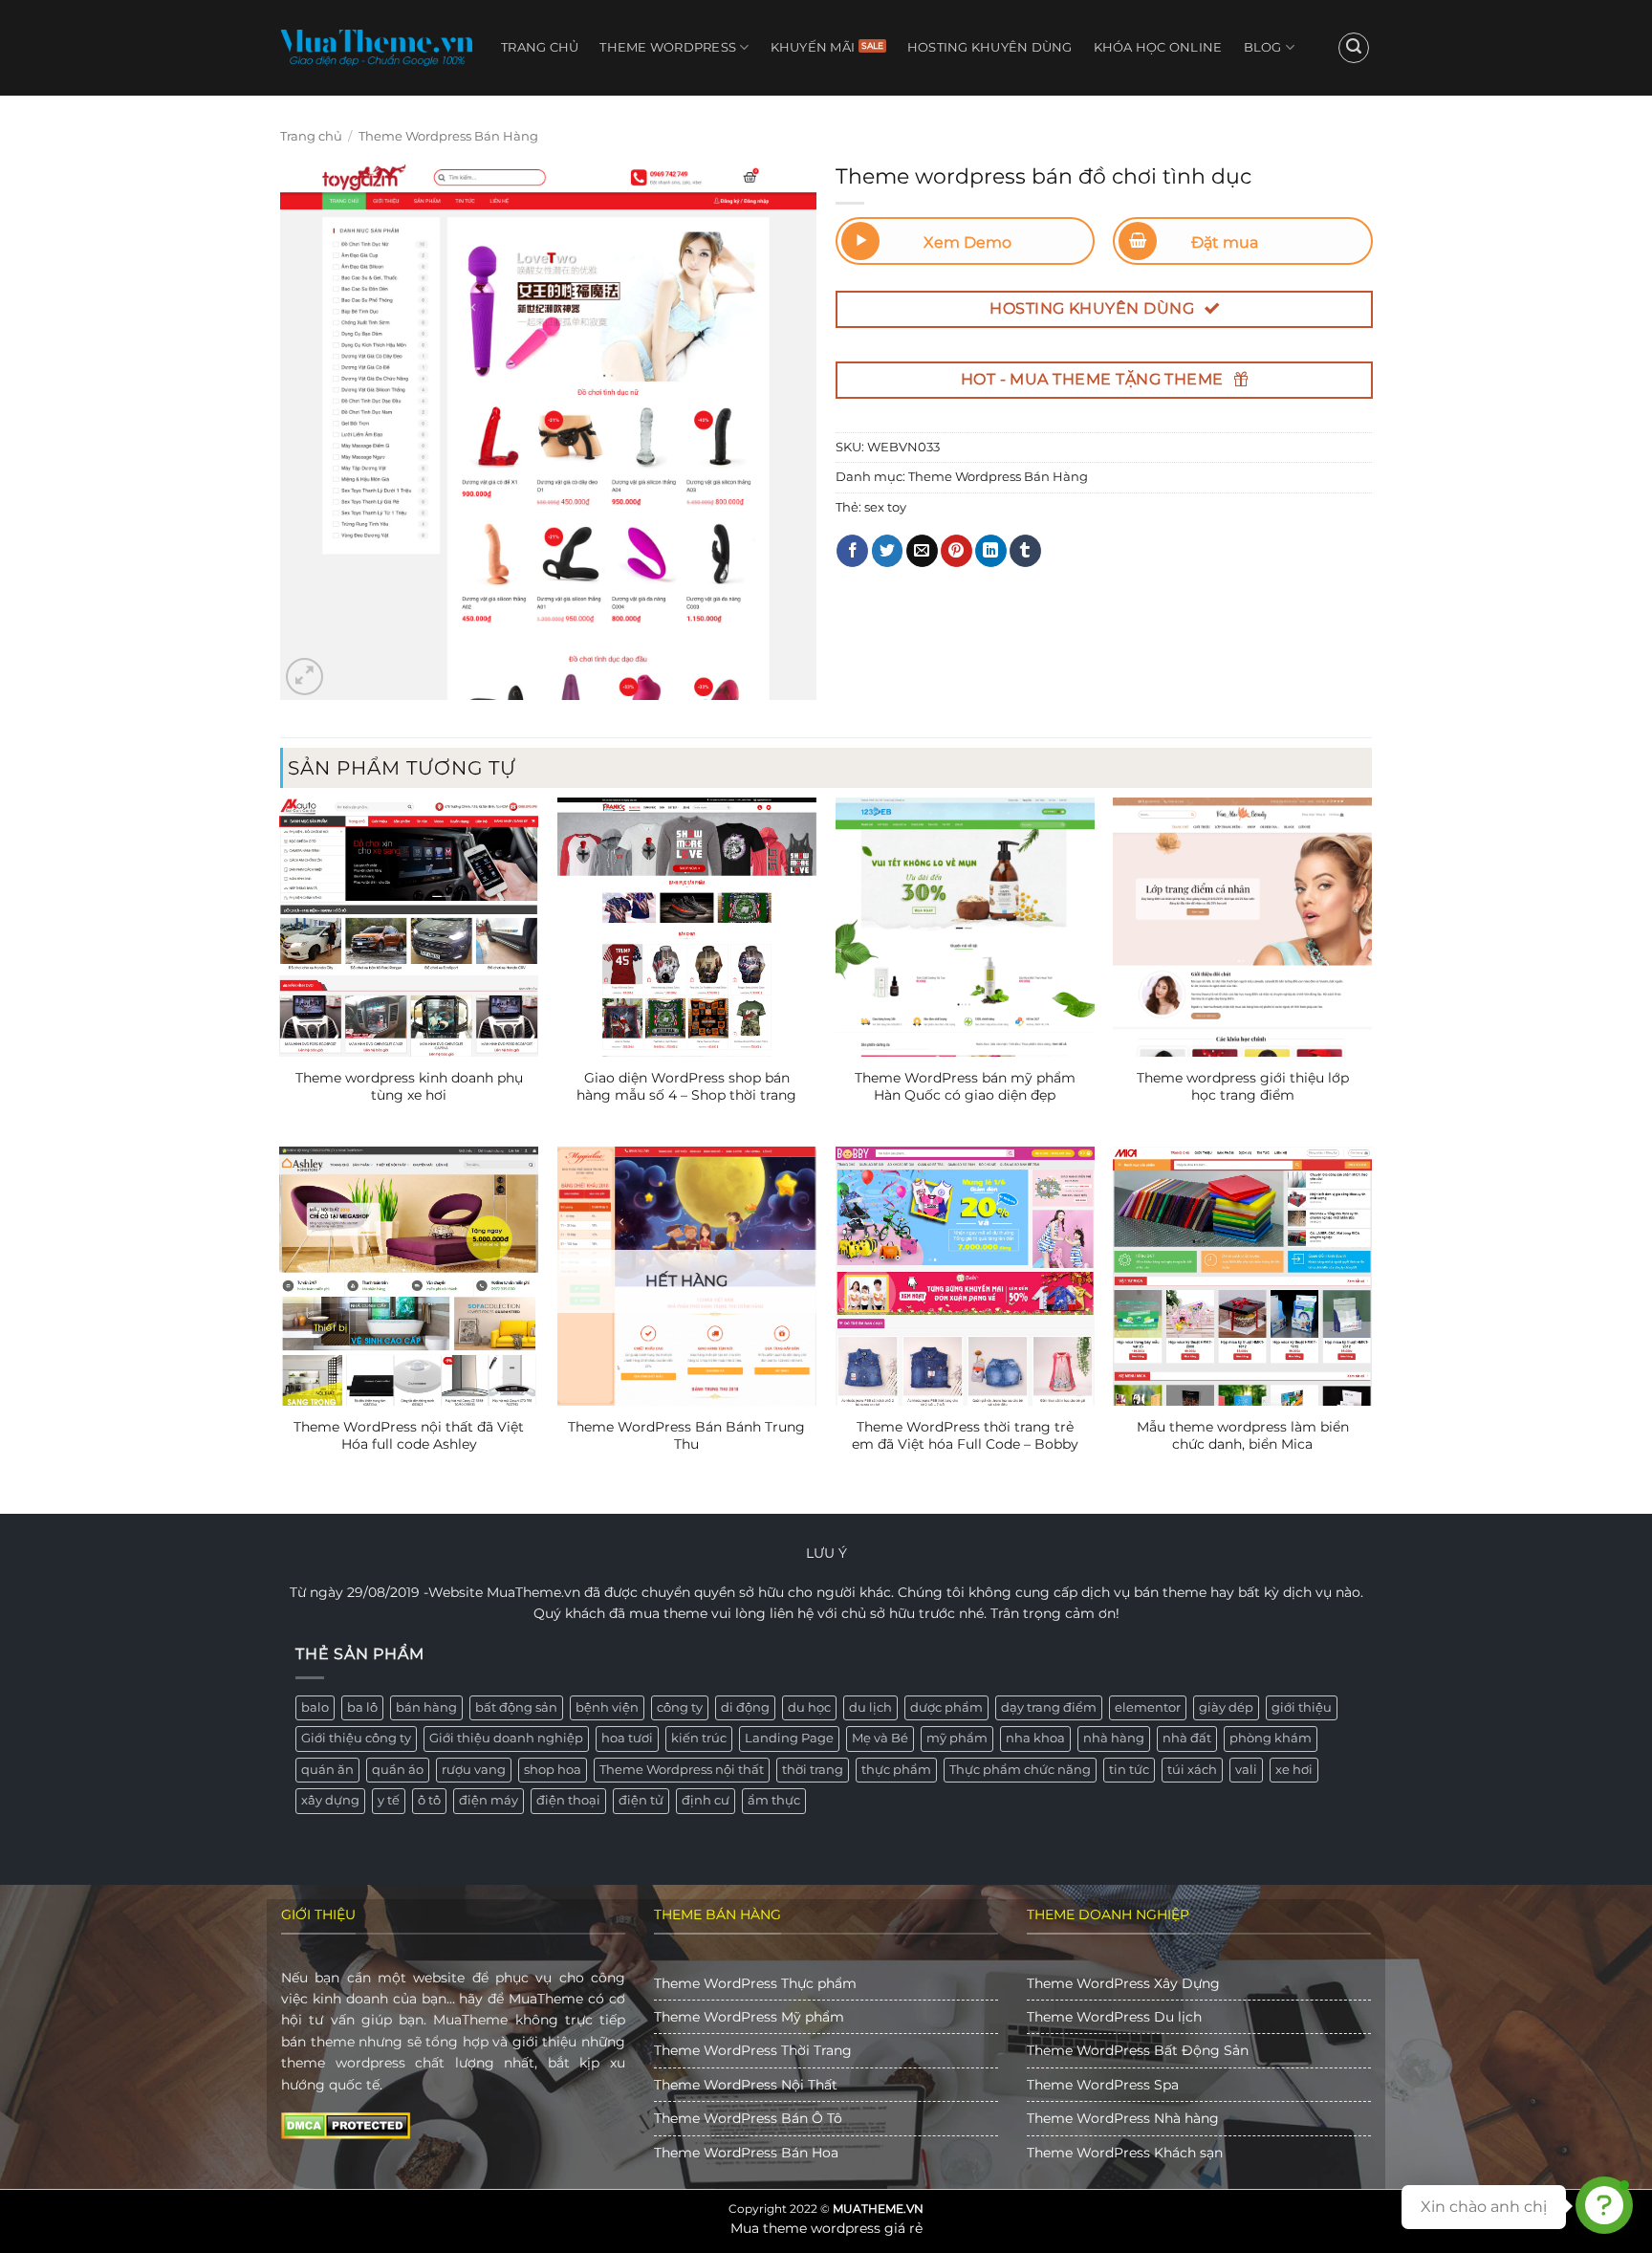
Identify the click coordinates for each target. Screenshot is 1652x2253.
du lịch (870, 1707)
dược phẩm (946, 1707)
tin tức (1129, 1770)
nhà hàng (1114, 1738)
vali (1246, 1770)
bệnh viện (607, 1707)
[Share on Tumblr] (1025, 551)
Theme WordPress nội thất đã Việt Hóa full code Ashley (409, 1436)
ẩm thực (774, 1800)
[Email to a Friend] (922, 551)
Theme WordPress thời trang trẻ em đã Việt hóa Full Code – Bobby (965, 1436)
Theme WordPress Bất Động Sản (1138, 2050)
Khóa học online (1158, 47)
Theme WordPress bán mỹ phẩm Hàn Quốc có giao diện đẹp (965, 1087)
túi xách (1192, 1770)
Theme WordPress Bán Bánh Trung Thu (686, 1436)
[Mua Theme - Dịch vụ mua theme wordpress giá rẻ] (377, 48)
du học (809, 1707)
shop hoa (553, 1770)
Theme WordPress (668, 47)
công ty (680, 1707)
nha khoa (1035, 1738)
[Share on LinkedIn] (991, 551)
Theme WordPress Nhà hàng (1123, 2118)
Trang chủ (540, 47)
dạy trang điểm (1049, 1707)
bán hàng (426, 1707)
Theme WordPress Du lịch (1114, 2017)
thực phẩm (896, 1770)
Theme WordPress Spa (1103, 2085)
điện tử (641, 1800)
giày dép (1226, 1707)
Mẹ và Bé (880, 1738)
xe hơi (1294, 1770)
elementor (1148, 1707)
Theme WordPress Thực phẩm (755, 1983)
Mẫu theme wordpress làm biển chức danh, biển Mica (1243, 1436)
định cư (706, 1800)
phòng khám (1271, 1738)
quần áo (398, 1770)
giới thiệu (1302, 1707)
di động (745, 1707)
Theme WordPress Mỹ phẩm (749, 2017)
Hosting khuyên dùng (990, 47)
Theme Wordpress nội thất (682, 1770)
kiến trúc (699, 1738)
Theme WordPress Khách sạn (1125, 2153)
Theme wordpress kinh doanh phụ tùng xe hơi (409, 1087)
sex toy (885, 507)
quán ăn (327, 1770)
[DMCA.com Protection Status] (346, 2125)
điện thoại (568, 1800)
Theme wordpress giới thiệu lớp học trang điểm (1243, 1087)
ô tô (429, 1800)
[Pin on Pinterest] (956, 551)
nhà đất (1187, 1738)
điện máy (489, 1800)
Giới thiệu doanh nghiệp (506, 1738)
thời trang (813, 1770)
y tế (389, 1800)
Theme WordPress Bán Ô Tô (748, 2118)
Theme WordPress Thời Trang (753, 2050)
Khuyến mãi (813, 47)
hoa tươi (627, 1738)
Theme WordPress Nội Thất (746, 2085)
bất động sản (516, 1707)
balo (315, 1707)
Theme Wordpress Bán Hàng (448, 136)
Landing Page (789, 1738)
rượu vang (474, 1770)
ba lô (362, 1707)
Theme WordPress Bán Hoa (746, 2153)
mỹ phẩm (957, 1738)
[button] (1354, 48)
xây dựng (330, 1800)
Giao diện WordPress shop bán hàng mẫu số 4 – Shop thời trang (686, 1087)
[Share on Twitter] (888, 551)
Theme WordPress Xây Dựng (1123, 1983)
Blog (1263, 47)
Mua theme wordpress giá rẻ (826, 2228)
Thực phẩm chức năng (1020, 1770)
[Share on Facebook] (852, 551)
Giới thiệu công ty (356, 1738)
